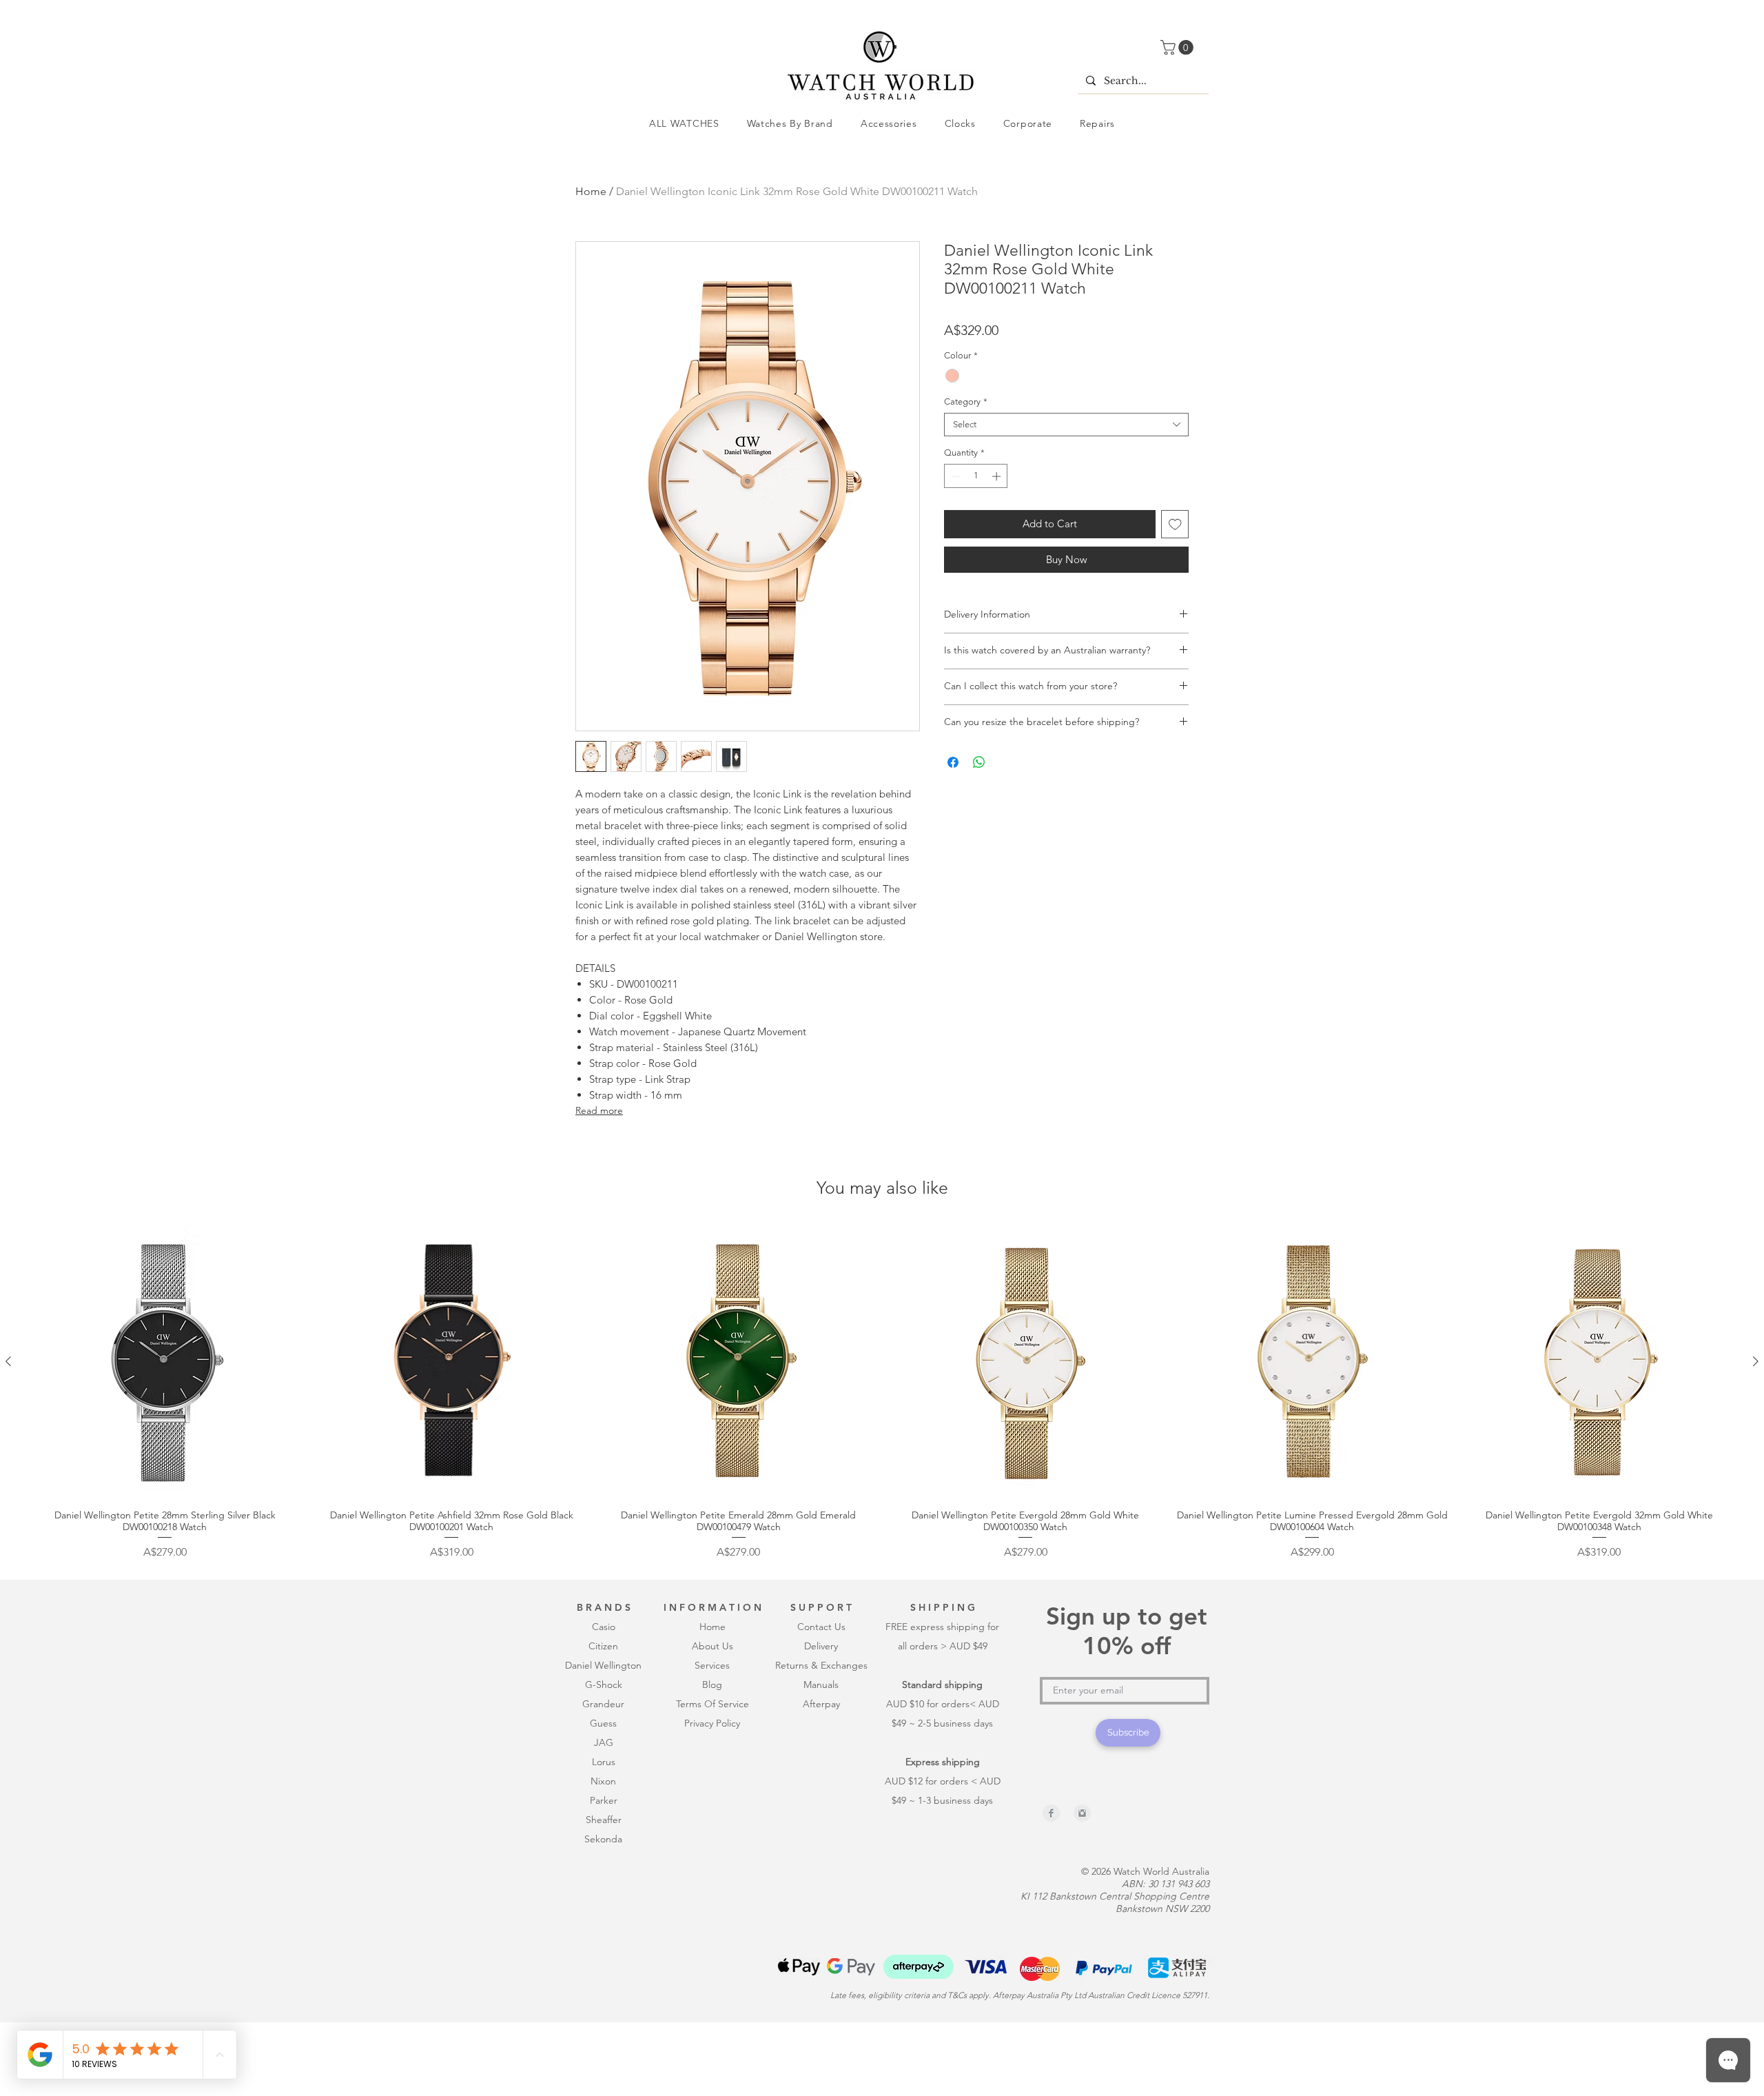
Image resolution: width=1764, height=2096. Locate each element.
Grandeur (603, 1795)
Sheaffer (604, 1911)
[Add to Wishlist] (1175, 524)
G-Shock (604, 1776)
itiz (601, 1738)
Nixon (603, 1873)
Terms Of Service (712, 1795)
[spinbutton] (976, 476)
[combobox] (1066, 425)
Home (591, 191)
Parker (604, 1892)
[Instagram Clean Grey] (1082, 1905)
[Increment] (998, 476)
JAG (604, 1834)
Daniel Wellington (603, 1757)
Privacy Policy (712, 1815)
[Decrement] (954, 476)
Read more (599, 1110)
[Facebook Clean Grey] (1051, 1905)
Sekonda (603, 1931)
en (613, 1738)
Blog (712, 1776)
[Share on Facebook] (953, 762)
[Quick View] (165, 1454)
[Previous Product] (8, 1453)
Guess (603, 1815)
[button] (1179, 48)
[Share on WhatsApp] (979, 762)
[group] (882, 1485)
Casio (604, 1718)
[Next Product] (1756, 1453)
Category (966, 401)
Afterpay (821, 1795)
